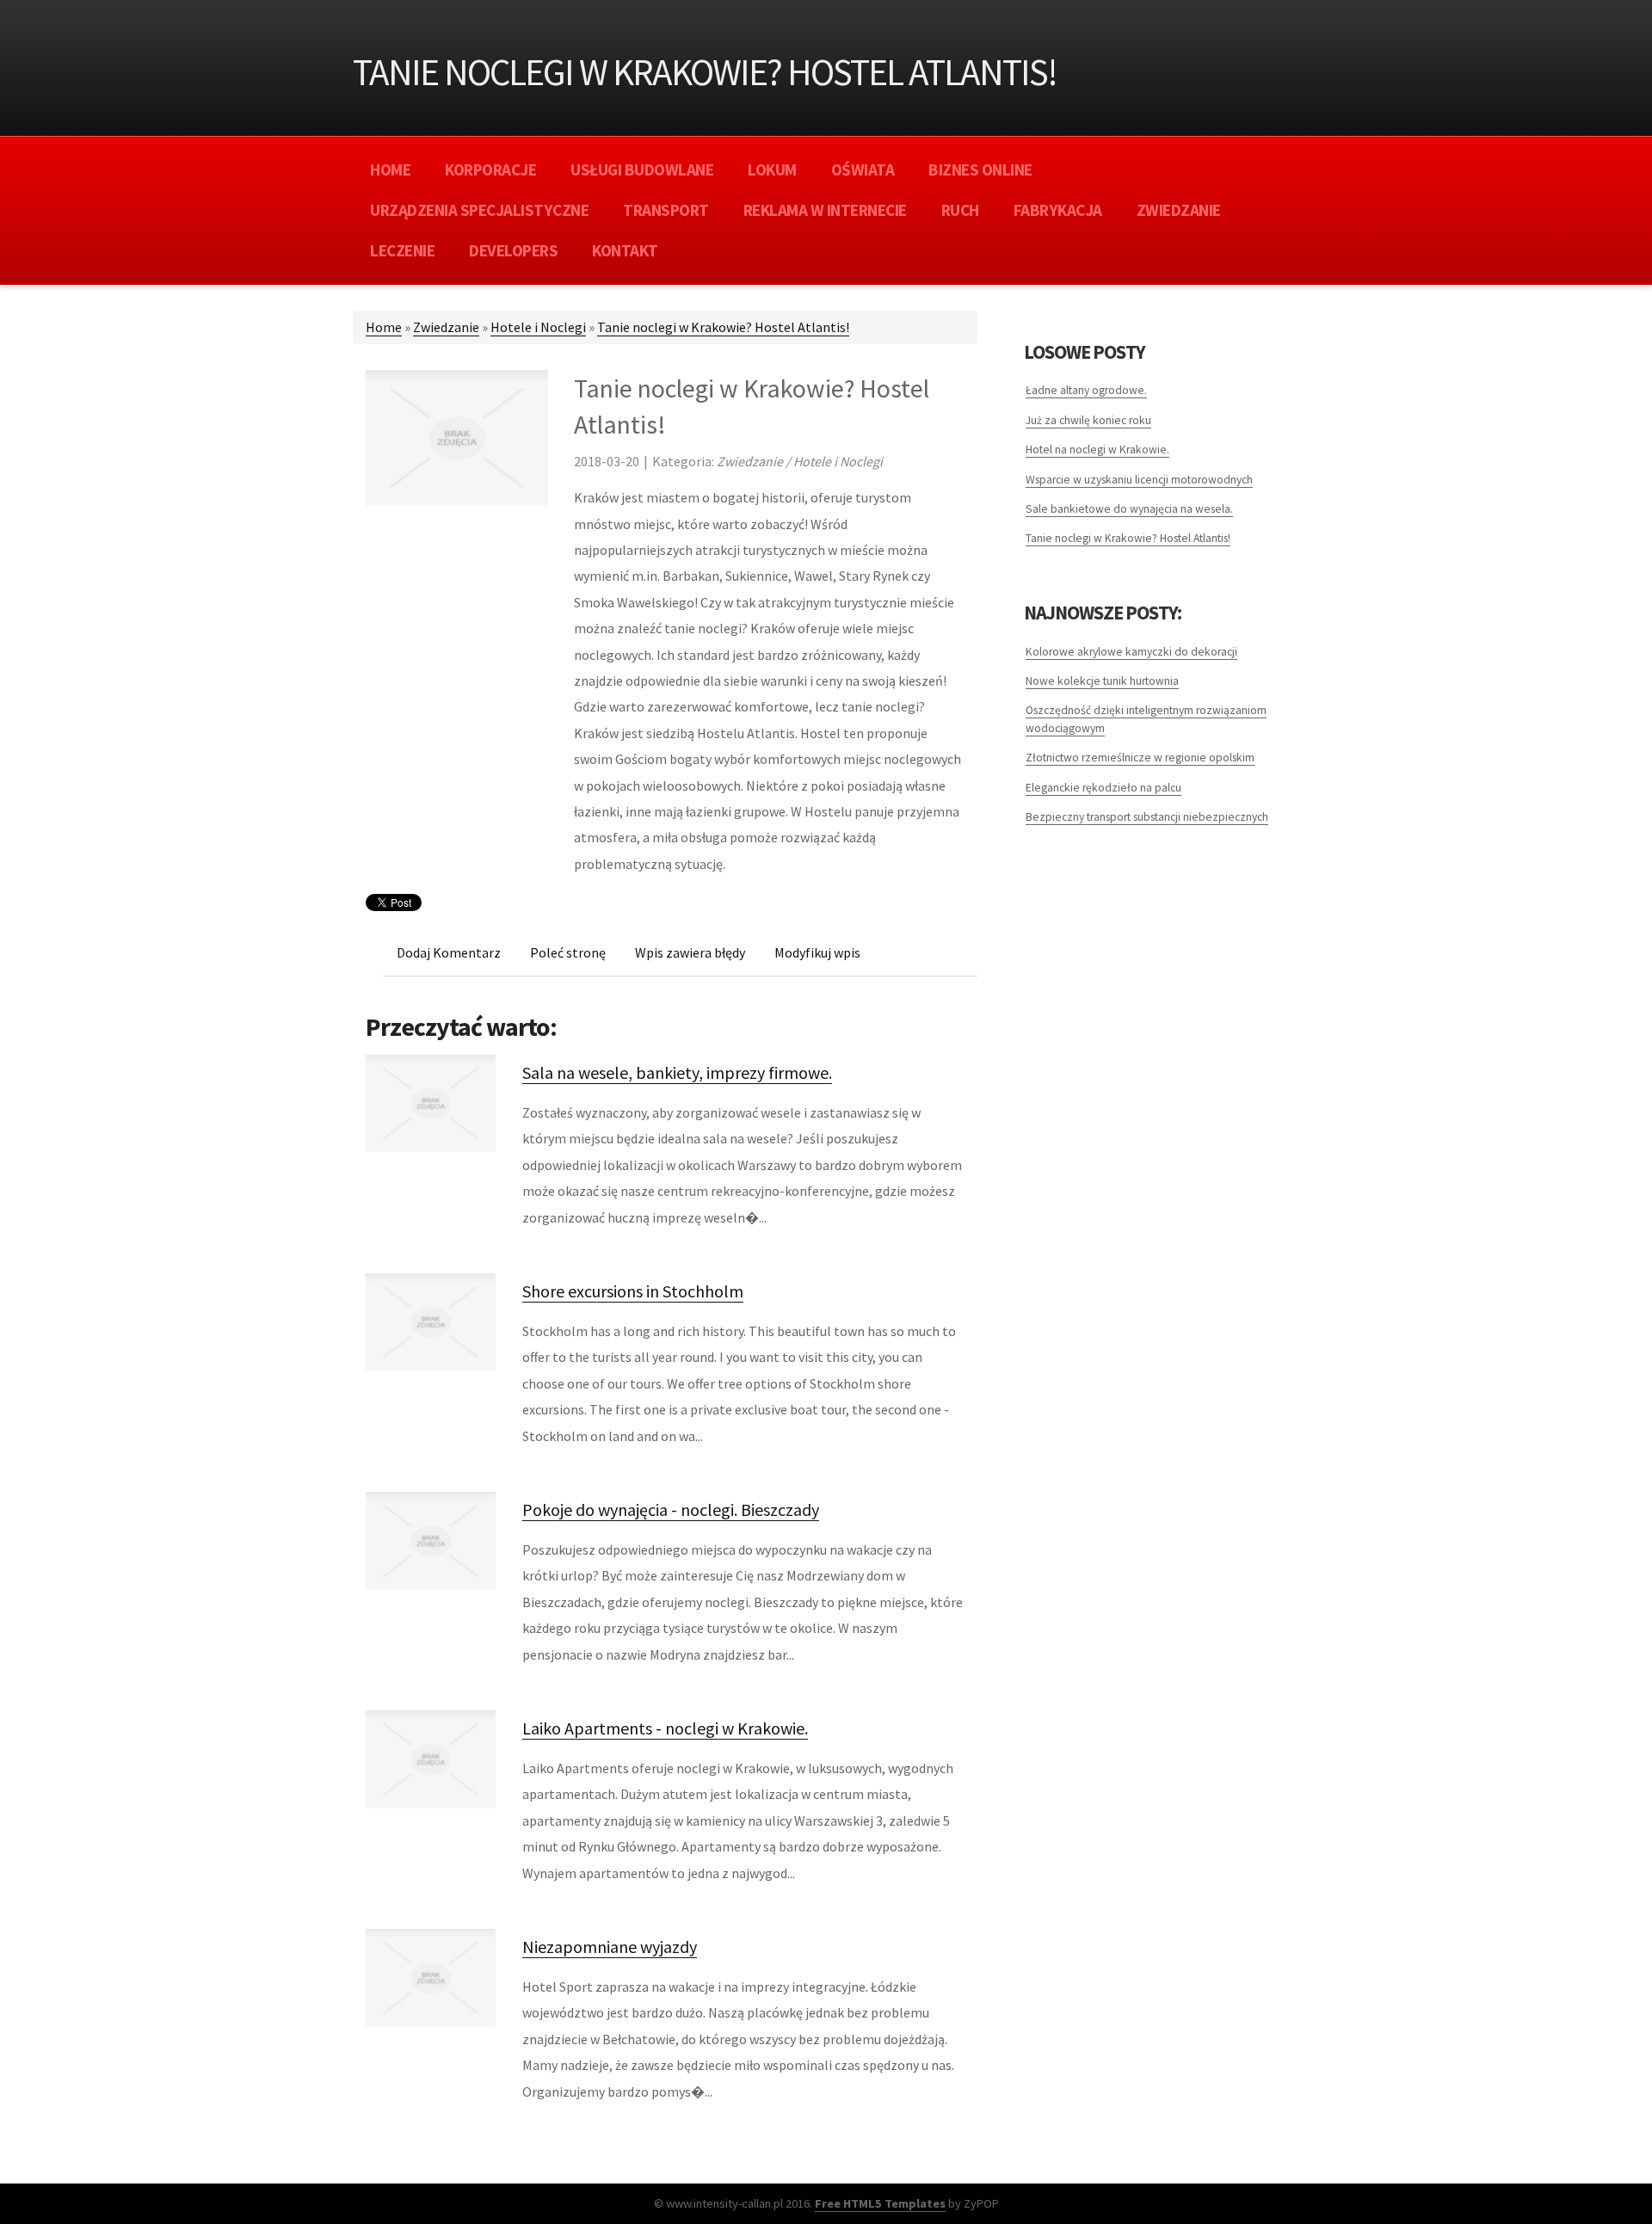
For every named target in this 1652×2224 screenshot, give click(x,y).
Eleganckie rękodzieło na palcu (1103, 788)
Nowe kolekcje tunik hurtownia (1102, 681)
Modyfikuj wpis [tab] (817, 952)
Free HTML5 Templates (880, 2203)
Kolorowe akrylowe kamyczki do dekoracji (1131, 652)
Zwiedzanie (446, 327)
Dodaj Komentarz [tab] (449, 952)
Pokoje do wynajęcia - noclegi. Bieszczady (671, 1509)
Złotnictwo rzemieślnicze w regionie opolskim (1140, 758)
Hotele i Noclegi (538, 327)
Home (384, 327)
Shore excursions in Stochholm (633, 1291)
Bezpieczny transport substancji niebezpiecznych (1147, 817)
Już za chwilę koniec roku (1088, 420)
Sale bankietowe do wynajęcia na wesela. (1129, 509)
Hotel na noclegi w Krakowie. (1097, 450)
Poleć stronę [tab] (568, 952)
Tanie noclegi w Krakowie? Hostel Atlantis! (723, 327)
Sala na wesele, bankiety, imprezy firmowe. (677, 1072)
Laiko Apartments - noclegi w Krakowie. (665, 1728)
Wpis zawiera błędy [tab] (690, 952)
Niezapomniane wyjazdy (610, 1947)
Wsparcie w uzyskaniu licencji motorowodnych (1139, 480)
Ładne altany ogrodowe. (1086, 390)
